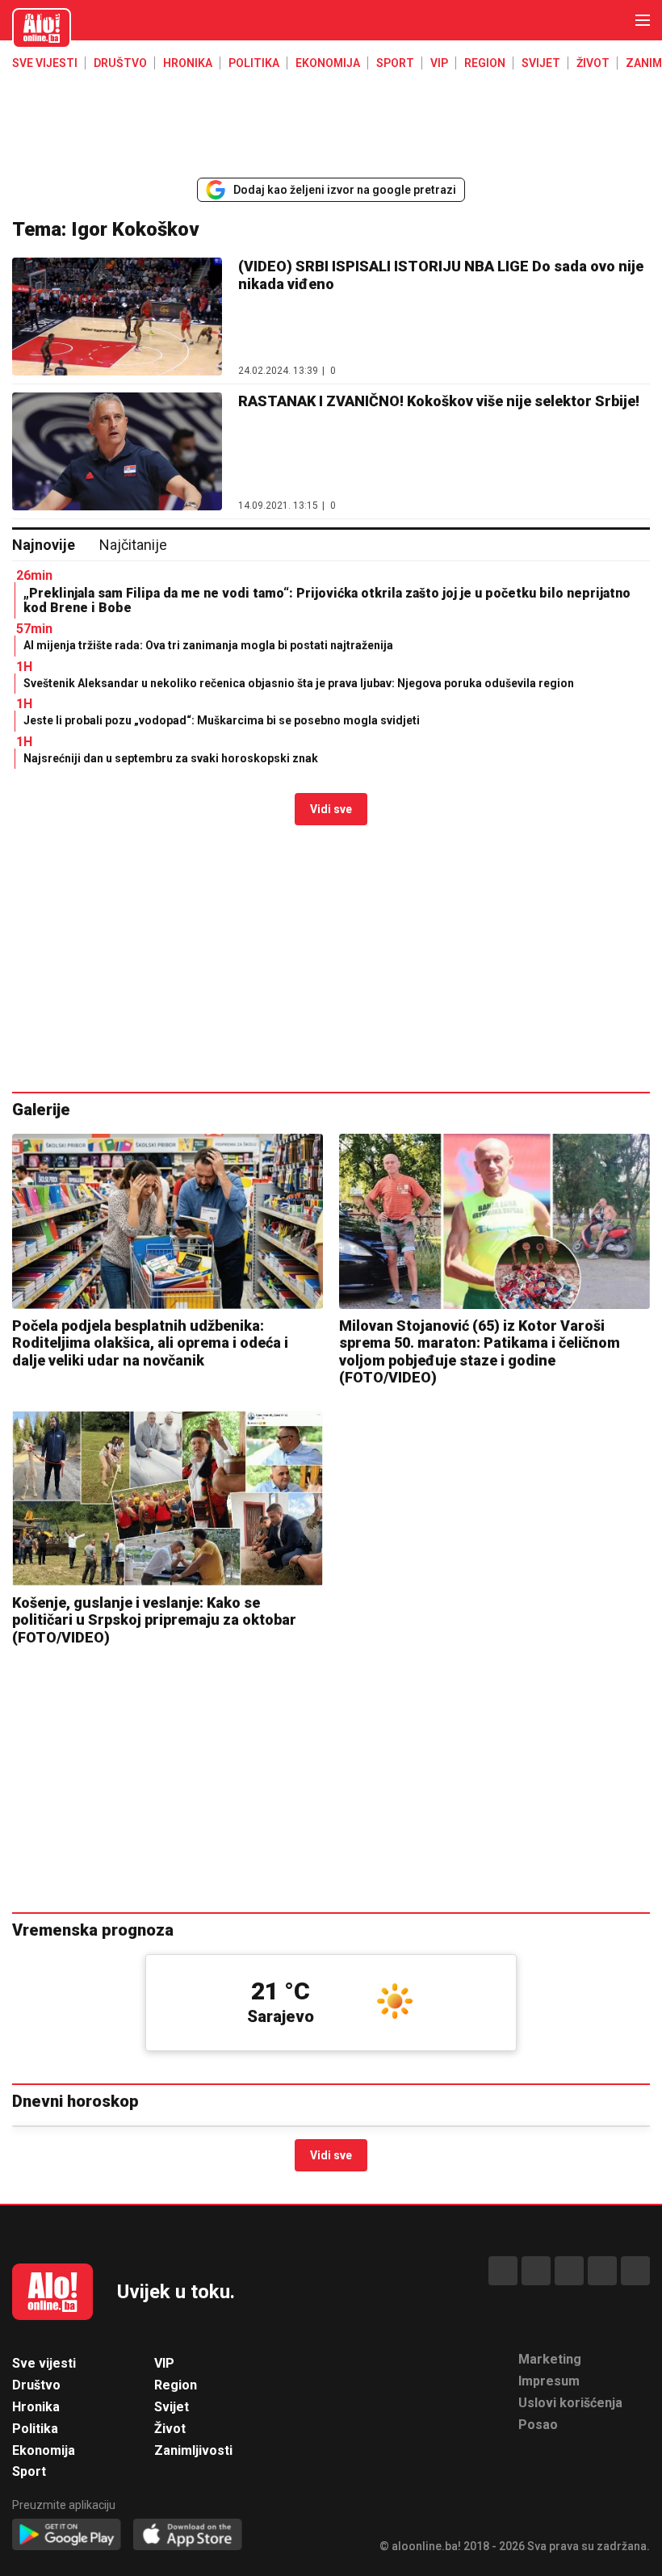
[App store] (188, 2535)
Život (593, 63)
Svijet (541, 63)
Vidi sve (331, 809)
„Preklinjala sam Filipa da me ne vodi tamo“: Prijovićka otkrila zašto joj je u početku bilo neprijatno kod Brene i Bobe (327, 600)
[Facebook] (503, 2271)
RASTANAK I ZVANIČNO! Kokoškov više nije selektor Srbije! (439, 401)
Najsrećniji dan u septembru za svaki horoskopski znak (171, 758)
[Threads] (536, 2271)
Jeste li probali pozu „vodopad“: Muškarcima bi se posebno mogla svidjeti (223, 720)
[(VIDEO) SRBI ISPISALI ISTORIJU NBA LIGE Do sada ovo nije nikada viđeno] (117, 317)
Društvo (120, 63)
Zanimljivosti (193, 2450)
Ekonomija (328, 63)
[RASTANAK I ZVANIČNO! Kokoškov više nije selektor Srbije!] (117, 451)
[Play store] (67, 2535)
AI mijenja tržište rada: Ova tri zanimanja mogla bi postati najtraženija (208, 645)
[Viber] (635, 2271)
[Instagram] (602, 2271)
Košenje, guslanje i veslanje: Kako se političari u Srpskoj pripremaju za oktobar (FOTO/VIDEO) (154, 1620)
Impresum (549, 2381)
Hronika (188, 63)
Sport (395, 63)
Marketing (550, 2359)
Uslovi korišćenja (570, 2403)
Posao (538, 2425)
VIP (439, 63)
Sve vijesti (45, 63)
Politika (254, 63)
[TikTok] (569, 2271)
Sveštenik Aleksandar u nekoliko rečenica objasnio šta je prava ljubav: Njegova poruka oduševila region (299, 683)
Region (485, 63)
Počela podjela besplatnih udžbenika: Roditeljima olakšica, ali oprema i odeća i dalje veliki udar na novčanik (150, 1343)
